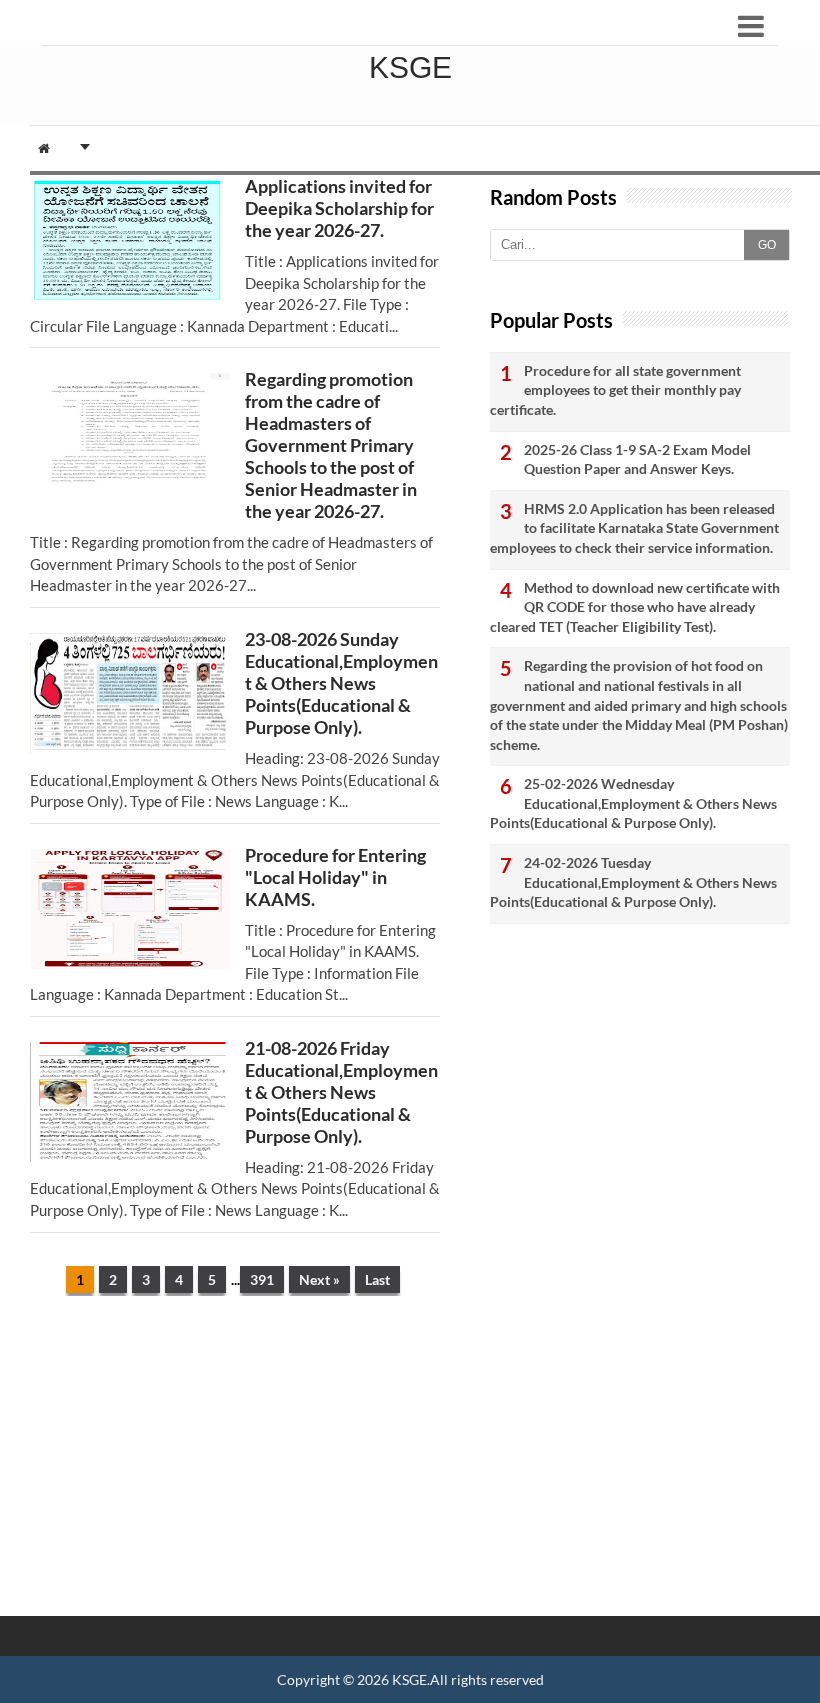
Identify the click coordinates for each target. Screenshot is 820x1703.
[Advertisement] (235, 1466)
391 (262, 1279)
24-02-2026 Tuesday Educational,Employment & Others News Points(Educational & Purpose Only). (633, 882)
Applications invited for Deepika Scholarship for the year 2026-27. (339, 208)
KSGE (409, 1679)
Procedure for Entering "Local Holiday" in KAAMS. (335, 877)
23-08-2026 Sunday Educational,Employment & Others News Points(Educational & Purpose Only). (341, 683)
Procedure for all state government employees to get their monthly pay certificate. (615, 390)
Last (377, 1279)
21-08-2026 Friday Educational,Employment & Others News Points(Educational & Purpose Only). (341, 1092)
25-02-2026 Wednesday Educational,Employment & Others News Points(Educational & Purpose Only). (633, 803)
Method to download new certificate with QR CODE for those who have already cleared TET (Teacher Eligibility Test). (635, 607)
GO (767, 245)
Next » (319, 1279)
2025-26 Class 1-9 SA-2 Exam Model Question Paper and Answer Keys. (637, 459)
